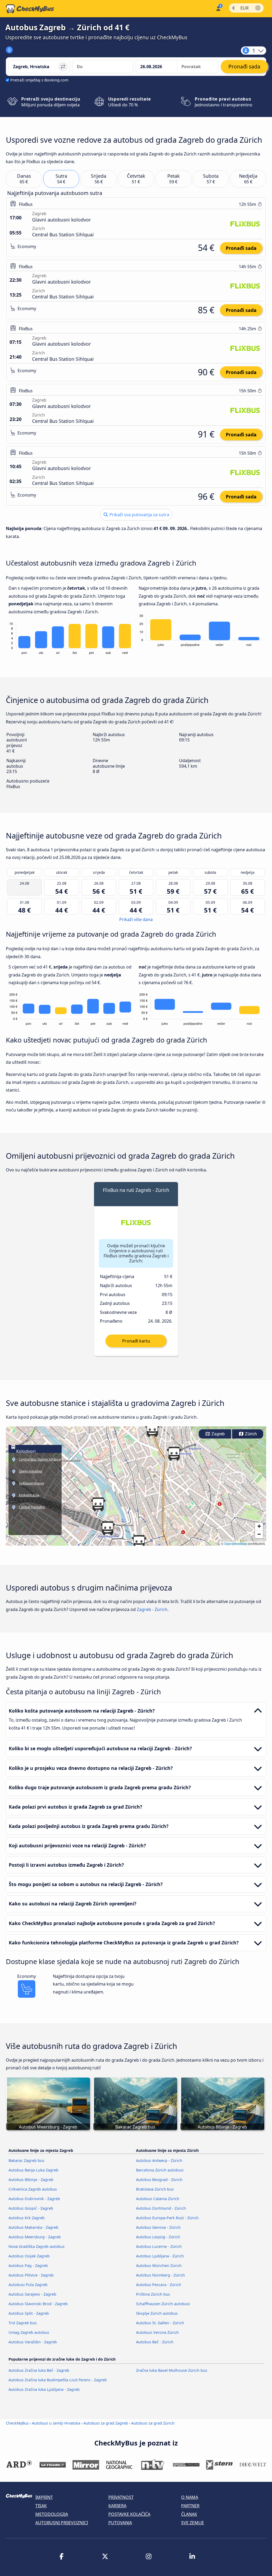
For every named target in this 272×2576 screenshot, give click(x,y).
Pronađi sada (241, 248)
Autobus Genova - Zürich (158, 2227)
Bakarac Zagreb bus (26, 2160)
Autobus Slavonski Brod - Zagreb (38, 2304)
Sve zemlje (193, 2523)
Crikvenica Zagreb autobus (33, 2189)
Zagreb (218, 1434)
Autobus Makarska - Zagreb (33, 2227)
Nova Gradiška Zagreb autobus (37, 2246)
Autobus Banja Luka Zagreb (33, 2170)
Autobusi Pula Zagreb (28, 2285)
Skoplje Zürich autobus (157, 2313)
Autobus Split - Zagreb (29, 2313)
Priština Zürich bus (153, 2294)
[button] (98, 1504)
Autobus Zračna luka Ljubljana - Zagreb (44, 2389)
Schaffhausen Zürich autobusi (163, 2304)
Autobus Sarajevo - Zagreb (32, 2294)
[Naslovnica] (30, 9)
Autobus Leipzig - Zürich (158, 2237)
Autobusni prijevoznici (62, 2523)
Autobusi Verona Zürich (157, 2332)
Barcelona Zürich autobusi (160, 2170)
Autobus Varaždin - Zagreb (33, 2342)
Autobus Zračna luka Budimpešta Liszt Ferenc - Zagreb (58, 2380)
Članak (189, 2514)
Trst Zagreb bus (23, 2323)
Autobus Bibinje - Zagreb (31, 2180)
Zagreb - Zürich (152, 1609)
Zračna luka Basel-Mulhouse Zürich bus (172, 2370)
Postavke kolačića (129, 2514)
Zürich (250, 1434)
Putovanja (120, 2523)
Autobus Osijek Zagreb (29, 2256)
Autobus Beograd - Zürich (159, 2180)
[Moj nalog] (218, 8)
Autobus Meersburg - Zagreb (35, 2237)
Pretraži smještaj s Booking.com (39, 80)
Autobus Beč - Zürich (155, 2342)
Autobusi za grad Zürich (153, 2423)
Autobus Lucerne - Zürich (159, 2246)
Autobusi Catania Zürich (158, 2199)
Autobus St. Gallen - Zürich (160, 2323)
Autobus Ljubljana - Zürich (160, 2256)
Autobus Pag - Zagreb (28, 2266)
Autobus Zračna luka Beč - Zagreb (39, 2370)
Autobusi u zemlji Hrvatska (56, 2423)
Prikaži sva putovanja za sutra (139, 515)
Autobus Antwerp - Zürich (159, 2160)
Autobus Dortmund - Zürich (161, 2208)
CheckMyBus (17, 2423)
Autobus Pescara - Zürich (159, 2285)
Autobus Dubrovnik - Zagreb (34, 2199)
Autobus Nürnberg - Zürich (160, 2275)
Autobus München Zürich (159, 2266)
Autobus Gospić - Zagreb (31, 2208)
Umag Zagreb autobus (29, 2332)
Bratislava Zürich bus (155, 2189)
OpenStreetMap (236, 1543)
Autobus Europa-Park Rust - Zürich (167, 2218)
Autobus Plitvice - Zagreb (31, 2275)
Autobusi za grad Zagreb (106, 2423)
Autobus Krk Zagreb (27, 2218)
